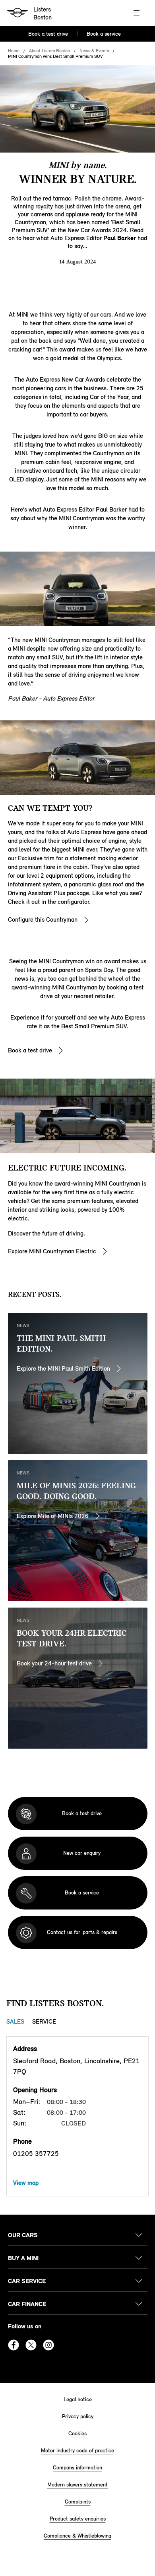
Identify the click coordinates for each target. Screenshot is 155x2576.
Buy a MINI (23, 2258)
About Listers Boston (49, 51)
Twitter (31, 2345)
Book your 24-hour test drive (54, 1663)
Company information (77, 2468)
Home (14, 51)
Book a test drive (48, 34)
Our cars (23, 2235)
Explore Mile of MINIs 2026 (53, 1516)
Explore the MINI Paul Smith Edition (63, 1368)
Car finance (27, 2304)
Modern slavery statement (77, 2485)
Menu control (136, 13)
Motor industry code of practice (77, 2451)
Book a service (104, 34)
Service (44, 2021)
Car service (27, 2281)
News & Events (94, 51)
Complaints (78, 2502)
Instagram (48, 2345)
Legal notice (78, 2399)
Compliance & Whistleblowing (77, 2536)
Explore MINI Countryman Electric (52, 1251)
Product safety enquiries (78, 2519)
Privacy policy (78, 2417)
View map (26, 2183)
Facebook (14, 2345)
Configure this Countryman (43, 919)
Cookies (77, 2434)
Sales (15, 2021)
